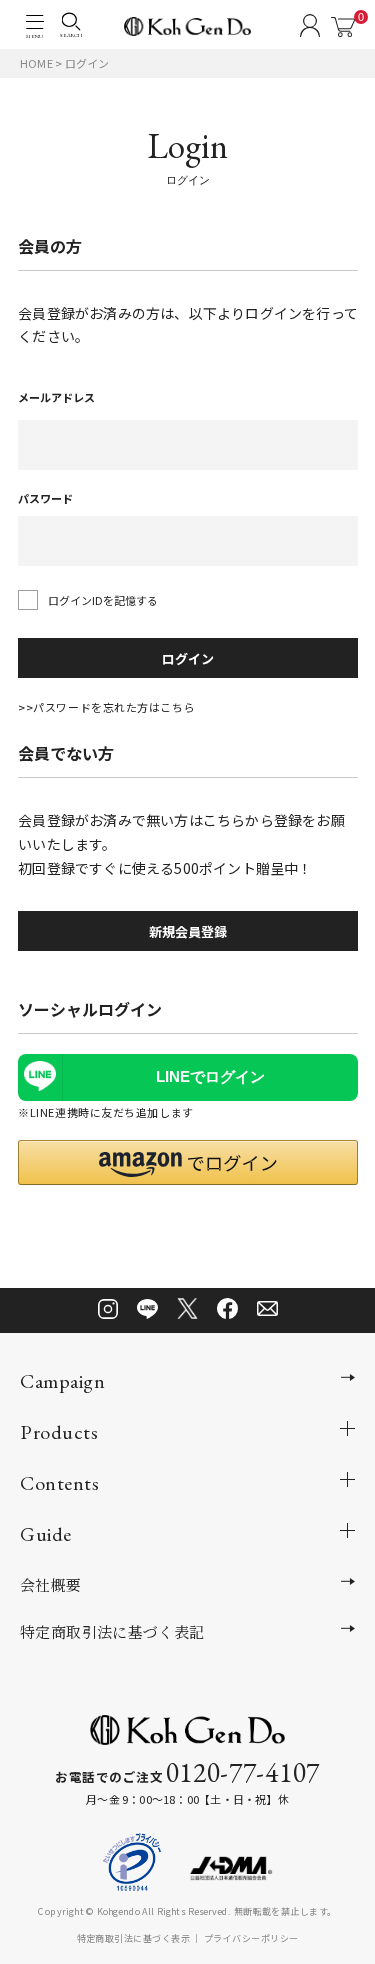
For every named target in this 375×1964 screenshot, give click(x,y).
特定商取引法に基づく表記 (112, 1631)
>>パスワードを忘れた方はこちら (106, 707)
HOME (36, 63)
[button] (188, 1162)
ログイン (188, 658)
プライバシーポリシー (251, 1937)
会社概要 (51, 1584)
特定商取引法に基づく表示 (133, 1937)
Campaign (62, 1381)
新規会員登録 (188, 931)
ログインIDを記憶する (103, 600)
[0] (343, 27)
